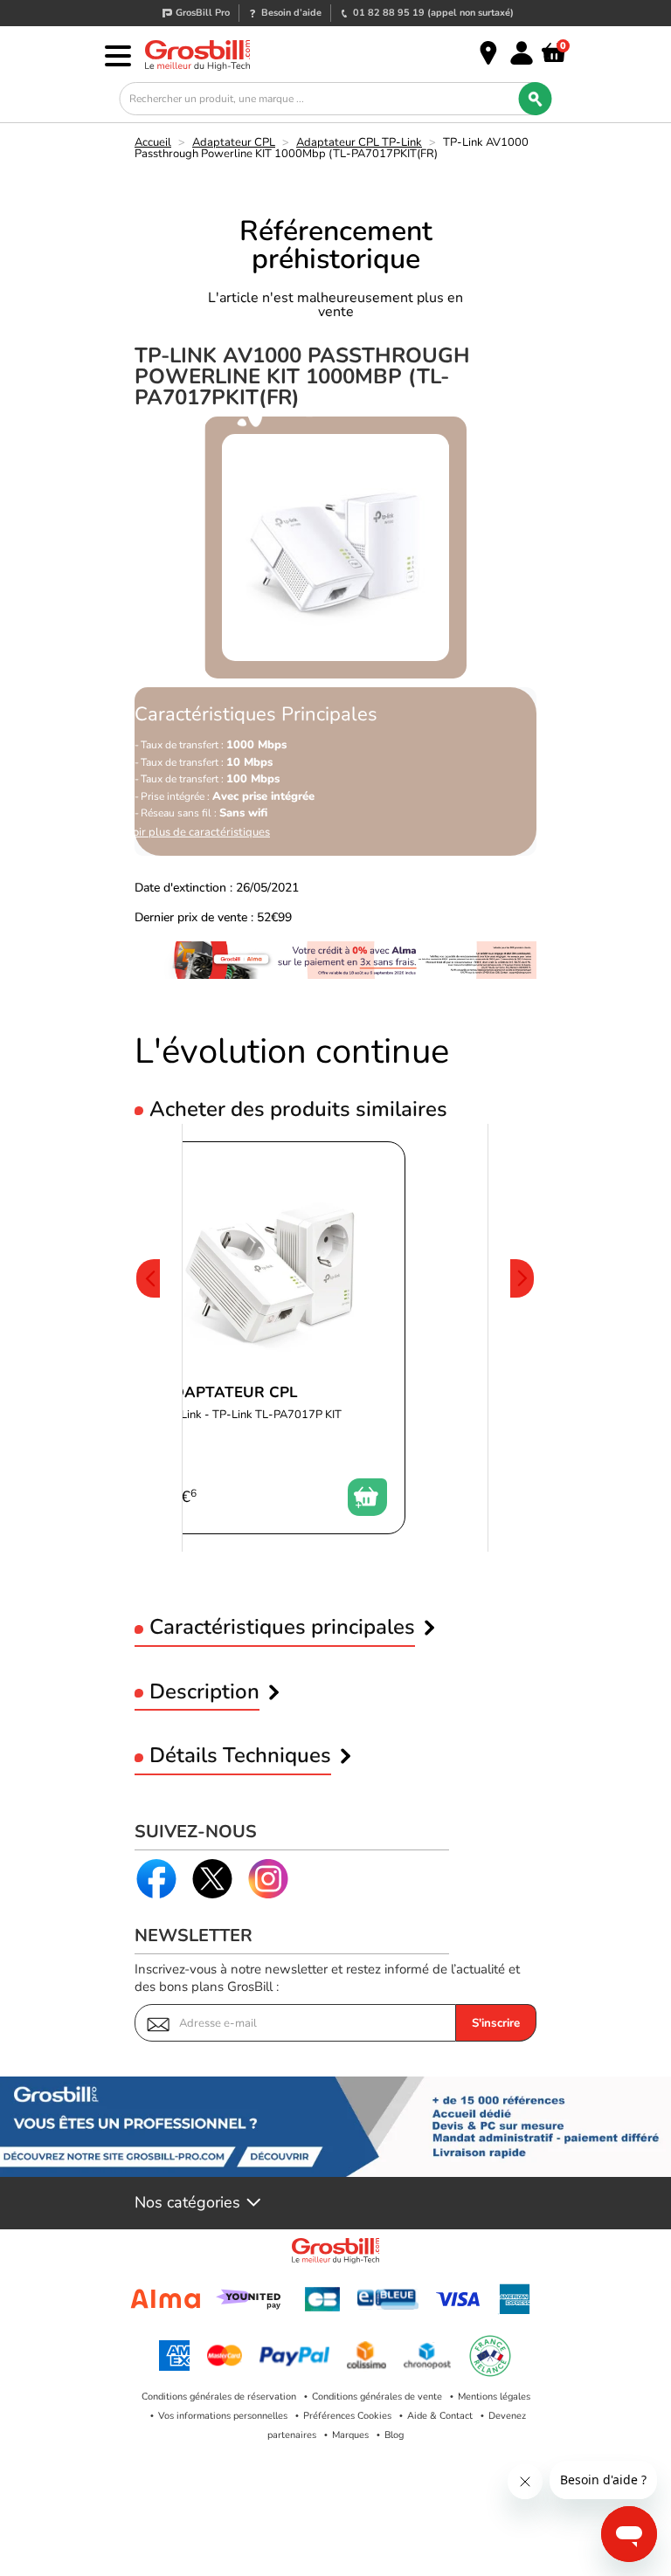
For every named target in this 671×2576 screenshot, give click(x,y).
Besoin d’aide (291, 13)
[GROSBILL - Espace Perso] (522, 53)
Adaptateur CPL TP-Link (359, 142)
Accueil (153, 142)
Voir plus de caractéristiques (198, 833)
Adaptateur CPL (234, 142)
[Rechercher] (536, 99)
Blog (394, 2435)
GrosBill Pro (203, 13)
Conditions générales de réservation (219, 2397)
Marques (350, 2435)
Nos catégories (187, 2203)
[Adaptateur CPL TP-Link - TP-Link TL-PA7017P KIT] (274, 1338)
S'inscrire (496, 2023)
